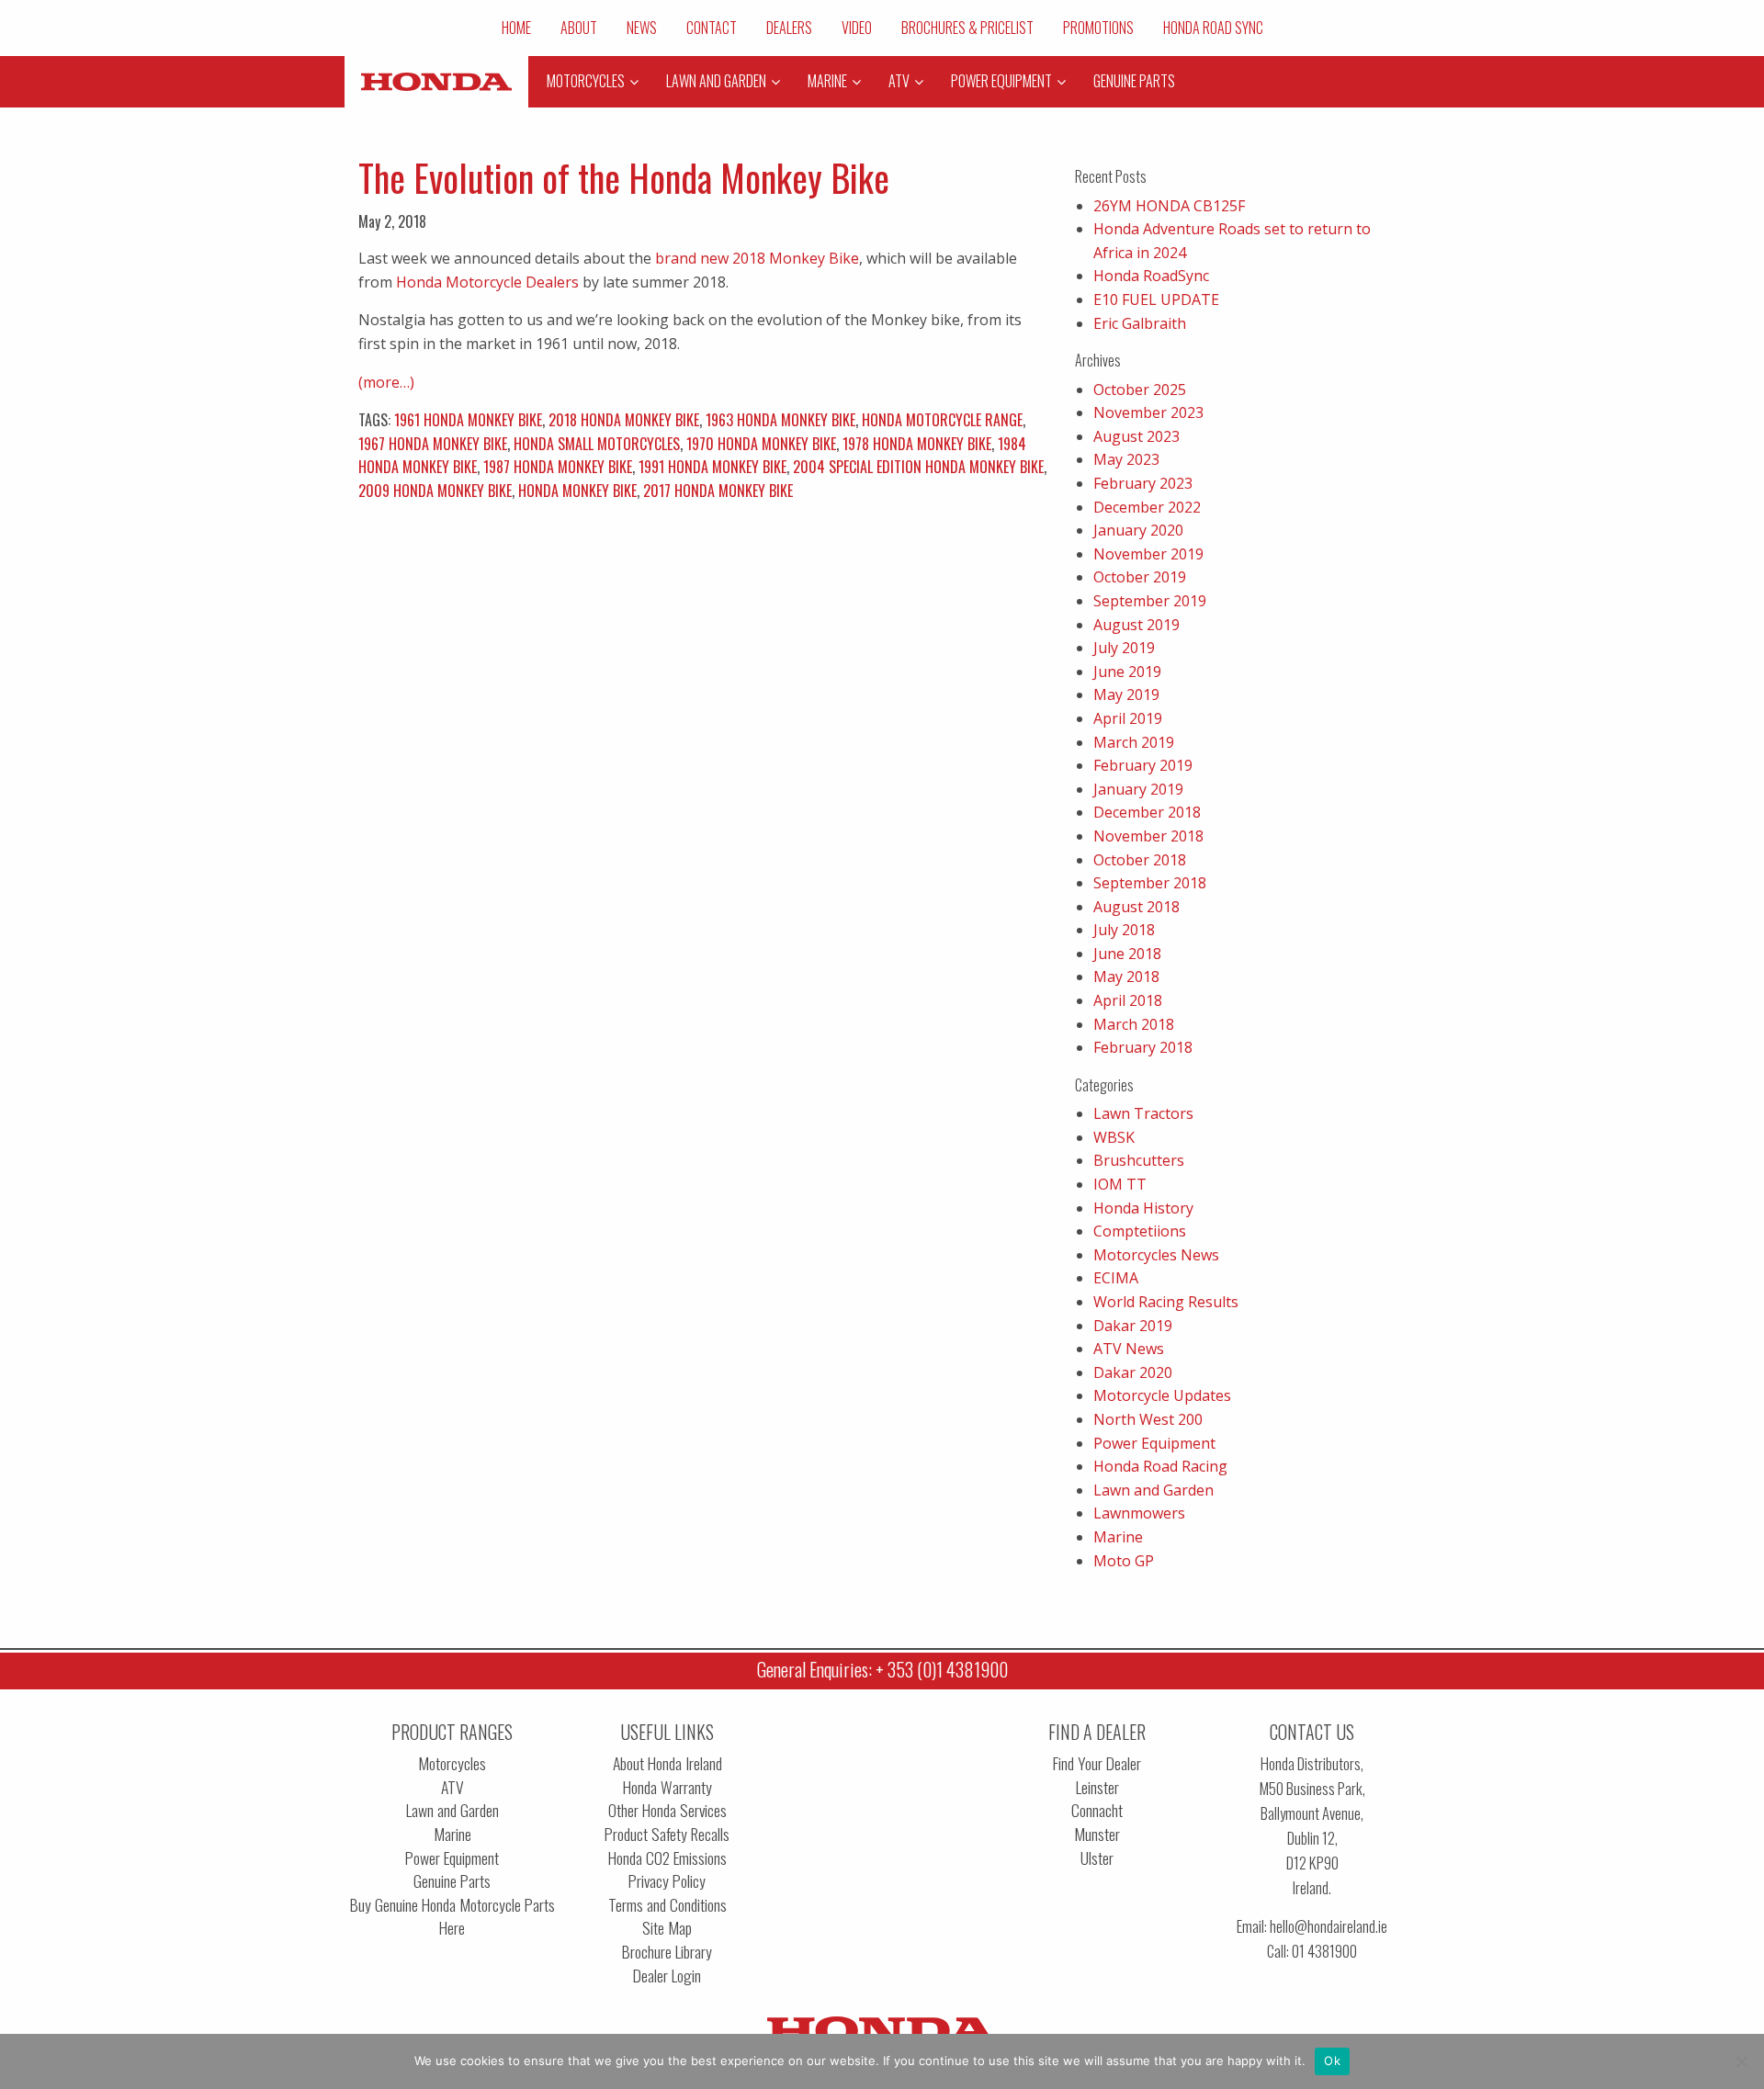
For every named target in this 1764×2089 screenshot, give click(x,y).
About (579, 28)
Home (516, 28)
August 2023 (1136, 436)
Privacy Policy (667, 1881)
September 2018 (1150, 883)
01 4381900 (1324, 1951)
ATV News (1129, 1349)
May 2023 (1126, 459)
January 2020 (1138, 530)
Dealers (789, 28)
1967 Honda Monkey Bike (433, 444)
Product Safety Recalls (667, 1834)
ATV (452, 1787)
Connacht (1097, 1810)
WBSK (1114, 1137)
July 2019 (1124, 648)
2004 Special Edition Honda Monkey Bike (918, 467)
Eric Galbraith (1140, 323)
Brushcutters (1139, 1160)
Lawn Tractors (1143, 1113)
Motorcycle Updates (1162, 1395)
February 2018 (1143, 1047)
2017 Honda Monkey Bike (718, 491)
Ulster (1097, 1858)
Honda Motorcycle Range (942, 420)
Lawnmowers (1139, 1513)
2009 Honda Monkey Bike (435, 491)
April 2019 (1128, 718)
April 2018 (1128, 1000)
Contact (712, 28)
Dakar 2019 (1133, 1326)
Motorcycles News (1156, 1255)
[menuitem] (516, 28)
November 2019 (1148, 554)
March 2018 (1134, 1024)
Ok (1332, 2061)
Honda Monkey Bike (577, 491)
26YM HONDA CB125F (1169, 206)
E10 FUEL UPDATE (1156, 299)
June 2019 (1127, 672)
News (642, 28)
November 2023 (1148, 412)
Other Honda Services (667, 1810)
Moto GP (1124, 1561)
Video (857, 28)
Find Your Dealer (1097, 1763)
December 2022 (1147, 507)
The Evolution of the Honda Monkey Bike (624, 177)
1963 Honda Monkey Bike (780, 420)
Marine (1118, 1537)
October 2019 (1140, 577)
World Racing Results (1166, 1302)
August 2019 (1136, 625)
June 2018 (1127, 954)
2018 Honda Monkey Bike (624, 420)
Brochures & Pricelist (967, 28)
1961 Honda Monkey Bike (468, 420)
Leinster (1097, 1787)
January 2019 (1138, 789)
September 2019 (1150, 601)
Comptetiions (1140, 1231)
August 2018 (1136, 907)
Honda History (1143, 1208)
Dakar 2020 (1133, 1372)
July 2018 (1124, 930)
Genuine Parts (452, 1881)
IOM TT (1120, 1184)
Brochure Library (667, 1952)
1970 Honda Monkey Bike (761, 444)
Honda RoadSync (1151, 276)
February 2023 (1143, 483)
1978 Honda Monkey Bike (917, 444)
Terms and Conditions (667, 1905)
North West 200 (1148, 1419)
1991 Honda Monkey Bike (712, 467)
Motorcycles (452, 1763)
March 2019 (1134, 742)
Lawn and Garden (1153, 1490)
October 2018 (1140, 860)
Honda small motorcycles (597, 444)
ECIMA (1116, 1278)
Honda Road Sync (1213, 28)
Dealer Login (667, 1976)
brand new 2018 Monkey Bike (757, 258)
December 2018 (1147, 812)
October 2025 (1140, 390)
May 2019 (1126, 694)
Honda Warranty (667, 1787)
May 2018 (1126, 977)
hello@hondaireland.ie (1329, 1926)
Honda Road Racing (1160, 1466)
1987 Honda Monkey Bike (558, 467)
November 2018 (1148, 836)
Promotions (1098, 28)
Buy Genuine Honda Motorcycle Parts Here (452, 1917)
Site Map (667, 1928)
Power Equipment (1154, 1443)
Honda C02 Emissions (667, 1858)
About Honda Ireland (667, 1763)
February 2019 (1143, 765)
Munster (1097, 1834)
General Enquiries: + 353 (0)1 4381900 (882, 1669)
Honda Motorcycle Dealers (487, 282)
